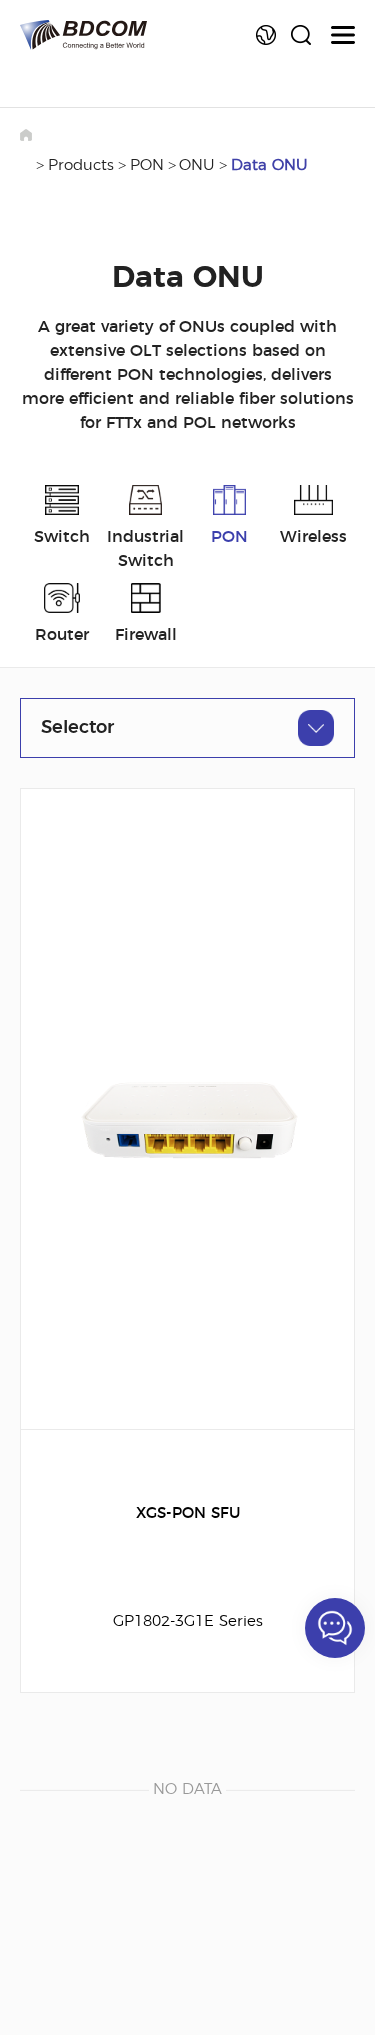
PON (147, 165)
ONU (197, 165)
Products (81, 165)
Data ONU (269, 165)
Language (266, 35)
